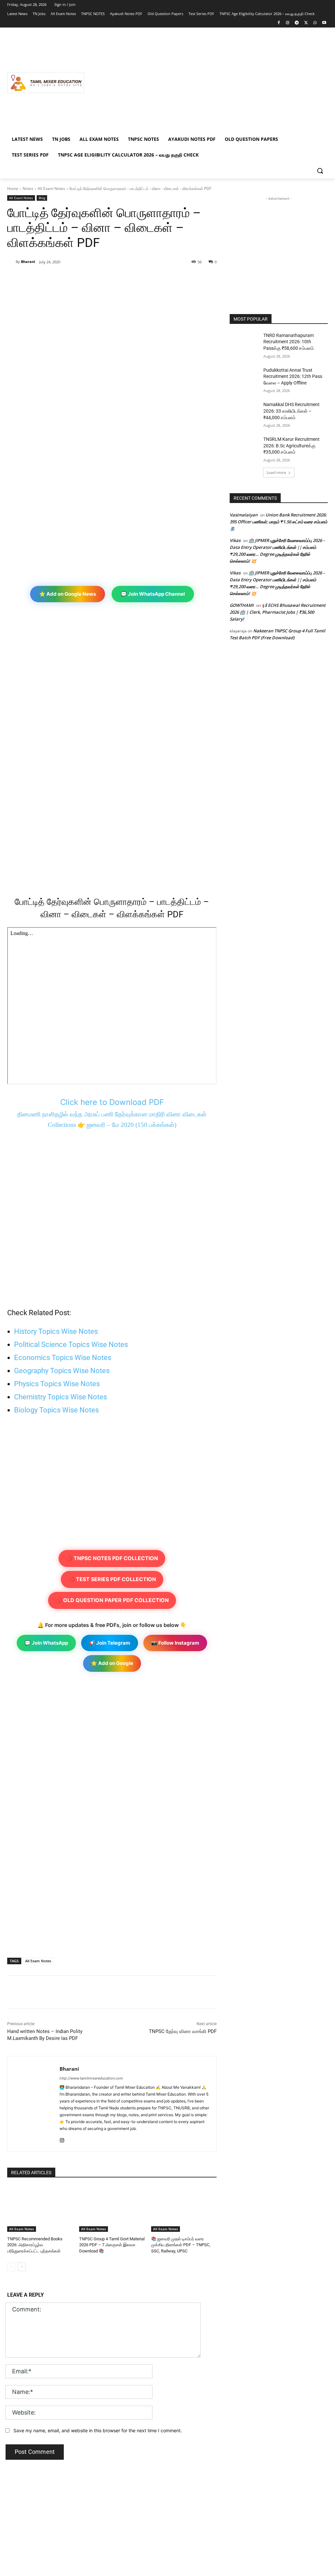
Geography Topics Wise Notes (62, 1371)
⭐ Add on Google (112, 1663)
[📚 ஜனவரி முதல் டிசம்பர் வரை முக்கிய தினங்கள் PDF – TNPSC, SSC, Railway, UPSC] (184, 2209)
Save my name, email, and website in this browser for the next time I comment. (98, 2430)
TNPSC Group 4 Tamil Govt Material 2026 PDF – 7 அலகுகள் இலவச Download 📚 (112, 2245)
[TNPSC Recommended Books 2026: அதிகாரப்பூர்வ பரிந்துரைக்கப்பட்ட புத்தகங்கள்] (40, 2209)
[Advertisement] (206, 83)
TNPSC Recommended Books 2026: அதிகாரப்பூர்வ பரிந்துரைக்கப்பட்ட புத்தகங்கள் (35, 2245)
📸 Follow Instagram (175, 1643)
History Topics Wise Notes (56, 1331)
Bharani (28, 261)
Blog (42, 198)
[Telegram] (297, 23)
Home (13, 188)
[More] (114, 279)
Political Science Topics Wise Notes (71, 1344)
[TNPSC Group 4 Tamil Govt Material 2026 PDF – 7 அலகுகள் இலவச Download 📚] (112, 2209)
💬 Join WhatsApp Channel (153, 594)
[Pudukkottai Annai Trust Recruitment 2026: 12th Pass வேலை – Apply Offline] (244, 377)
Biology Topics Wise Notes (56, 1410)
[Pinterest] (83, 279)
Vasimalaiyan (244, 515)
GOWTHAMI (242, 605)
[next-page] (22, 2267)
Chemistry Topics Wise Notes (61, 1397)
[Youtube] (324, 23)
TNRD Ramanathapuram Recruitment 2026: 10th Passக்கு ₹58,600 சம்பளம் (289, 342)
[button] (320, 171)
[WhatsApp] (315, 23)
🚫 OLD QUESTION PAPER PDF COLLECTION (112, 1600)
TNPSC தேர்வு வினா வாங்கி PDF (183, 2031)
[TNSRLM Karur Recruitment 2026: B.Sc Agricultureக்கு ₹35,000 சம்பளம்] (244, 447)
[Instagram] (288, 23)
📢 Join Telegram (110, 1643)
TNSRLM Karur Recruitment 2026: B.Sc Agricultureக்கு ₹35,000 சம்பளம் (291, 446)
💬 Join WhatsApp (46, 1643)
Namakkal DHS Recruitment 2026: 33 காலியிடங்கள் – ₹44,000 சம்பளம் (291, 411)
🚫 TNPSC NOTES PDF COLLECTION (112, 1558)
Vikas (235, 540)
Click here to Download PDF (112, 1102)
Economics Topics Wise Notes (63, 1358)
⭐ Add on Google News (68, 594)
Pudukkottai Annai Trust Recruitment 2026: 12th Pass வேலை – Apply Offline (293, 376)
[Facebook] (279, 23)
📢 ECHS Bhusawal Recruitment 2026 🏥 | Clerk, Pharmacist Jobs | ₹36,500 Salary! (278, 612)
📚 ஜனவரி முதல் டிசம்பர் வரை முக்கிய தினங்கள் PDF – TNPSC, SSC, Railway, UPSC (181, 2245)
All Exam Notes (51, 188)
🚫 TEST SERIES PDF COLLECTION (112, 1579)
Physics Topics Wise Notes (57, 1384)
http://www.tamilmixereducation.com (91, 2078)
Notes (28, 188)
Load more (276, 472)
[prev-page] (11, 2267)
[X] (306, 23)
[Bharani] (11, 262)
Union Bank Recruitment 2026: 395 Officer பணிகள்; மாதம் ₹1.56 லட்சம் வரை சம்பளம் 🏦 (278, 522)
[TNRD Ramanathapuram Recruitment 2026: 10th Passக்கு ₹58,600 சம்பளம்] (244, 343)
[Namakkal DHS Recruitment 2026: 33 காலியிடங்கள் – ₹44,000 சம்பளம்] (244, 412)
